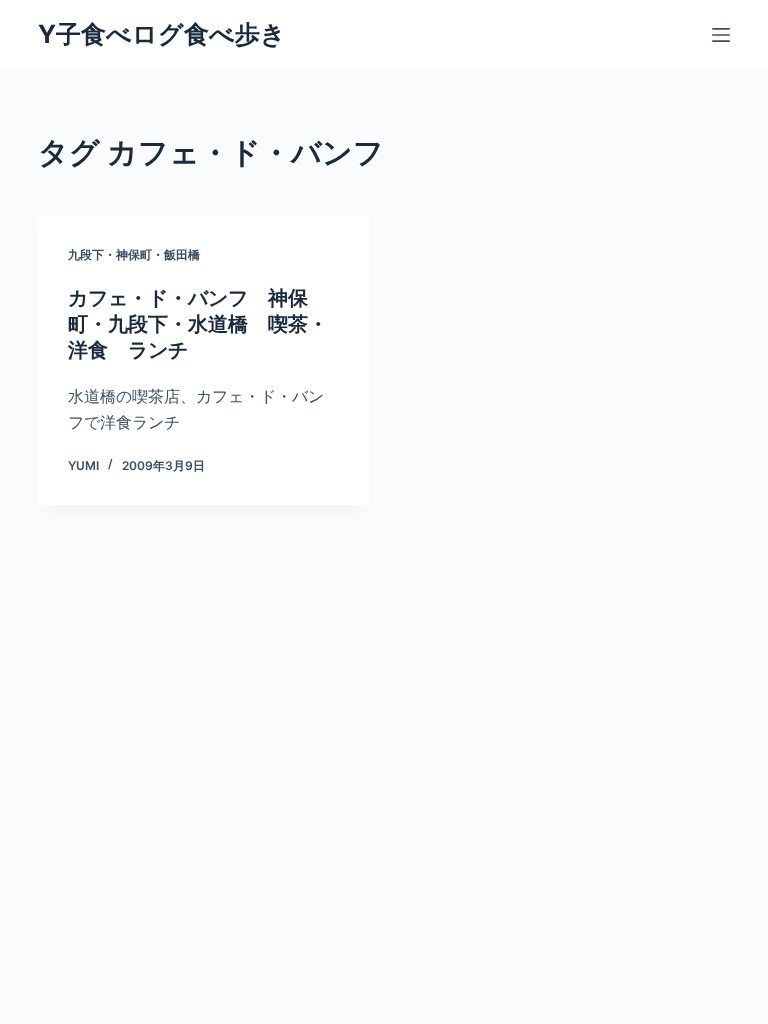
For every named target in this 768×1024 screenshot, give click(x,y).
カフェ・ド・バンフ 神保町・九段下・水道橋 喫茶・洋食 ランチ (198, 324)
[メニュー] (721, 35)
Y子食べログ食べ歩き (162, 34)
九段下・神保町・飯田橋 (134, 254)
